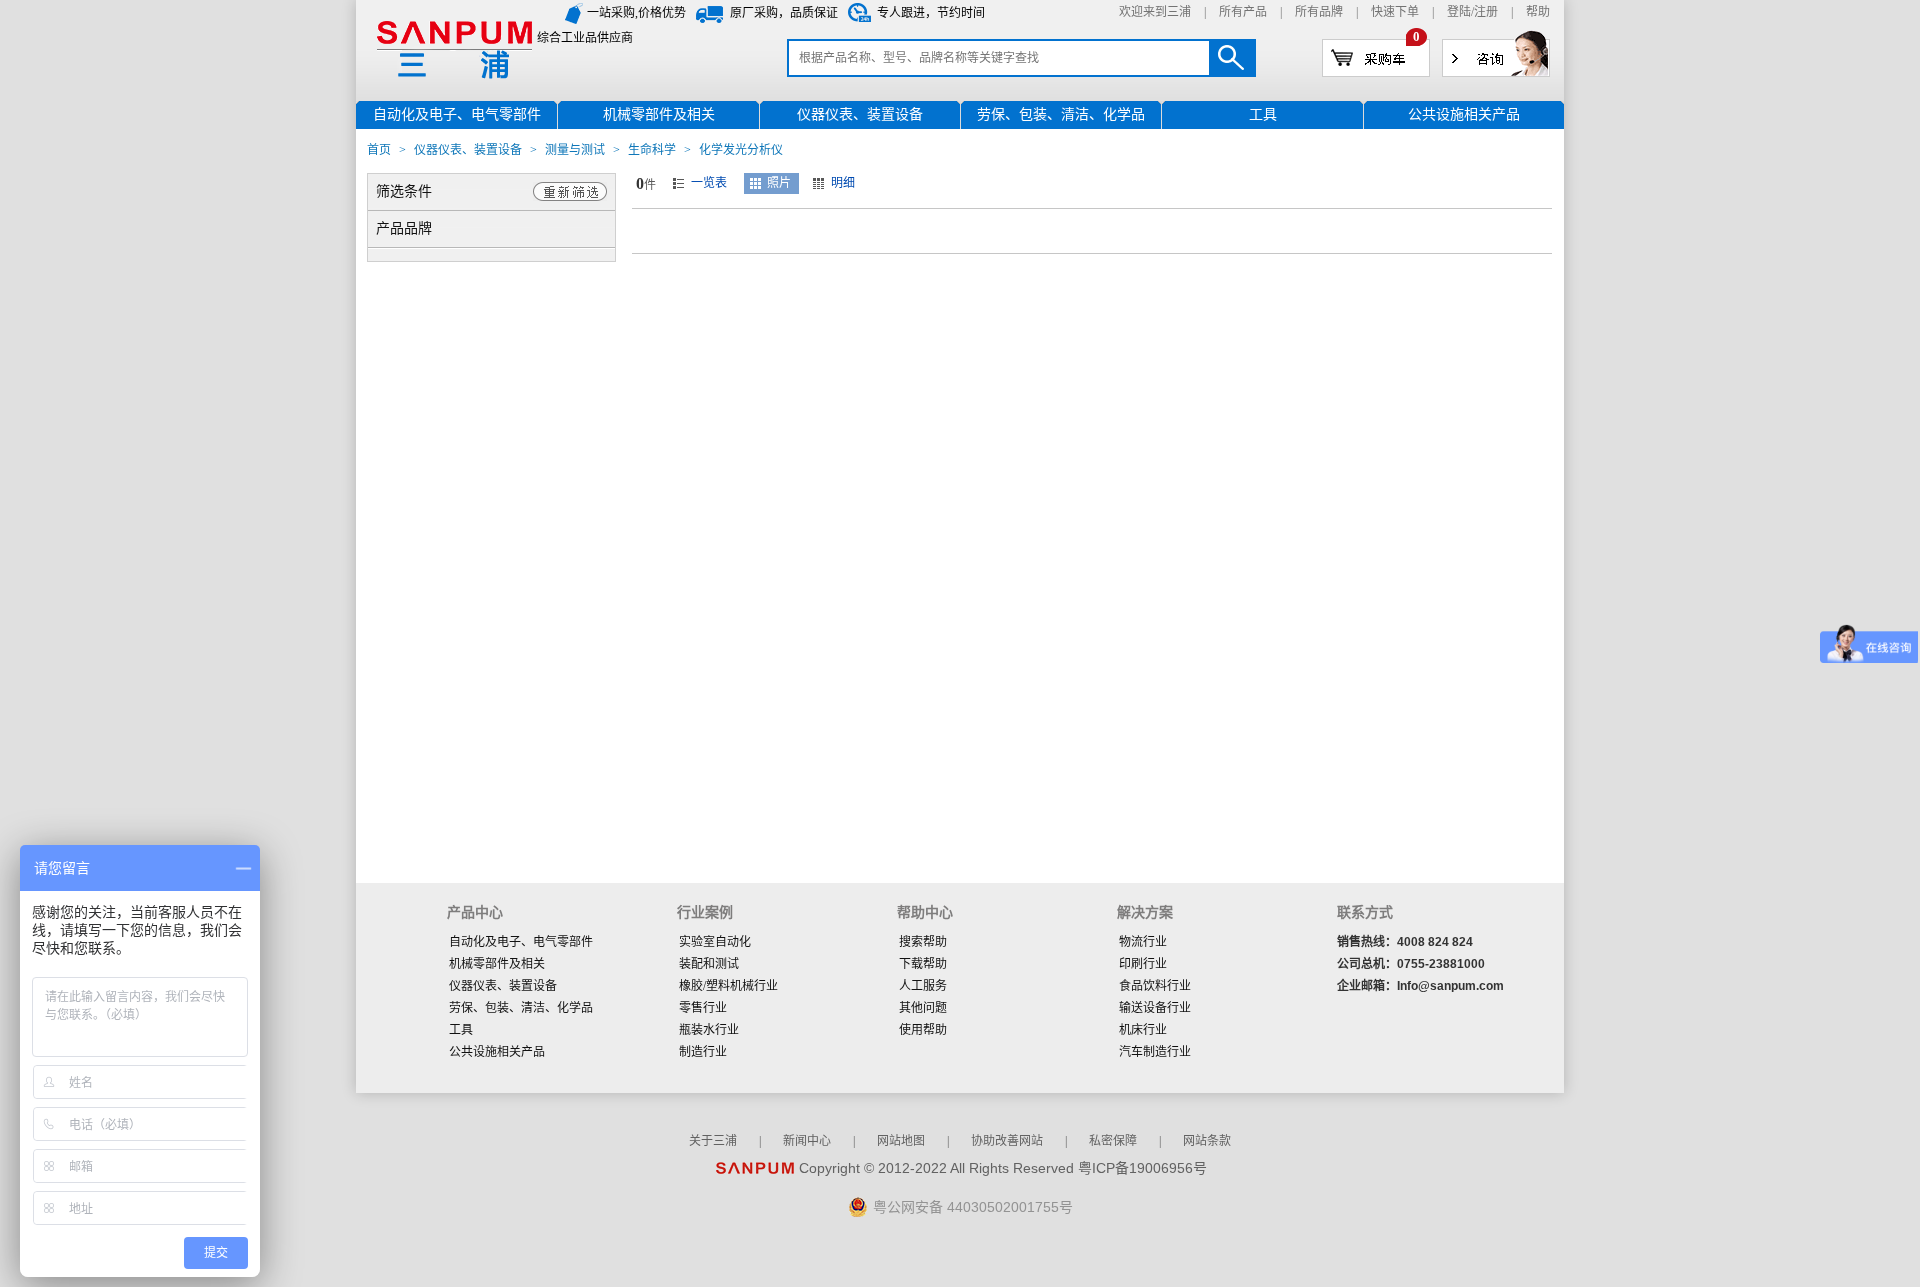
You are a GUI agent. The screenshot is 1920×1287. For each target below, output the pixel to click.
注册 (1486, 12)
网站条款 (1207, 1141)
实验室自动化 (715, 942)
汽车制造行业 (1155, 1052)
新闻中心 (807, 1141)
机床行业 (1143, 1030)
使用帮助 (923, 1030)
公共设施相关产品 (497, 1052)
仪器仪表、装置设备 (468, 150)
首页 (379, 150)
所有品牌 (1319, 12)
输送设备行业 (1155, 1008)
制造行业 (703, 1052)
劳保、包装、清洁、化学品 (521, 1008)
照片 (779, 183)
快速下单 (1395, 12)
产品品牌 (404, 228)
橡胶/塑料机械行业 (728, 986)
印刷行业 (1143, 964)
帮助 (1538, 12)
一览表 (709, 183)
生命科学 (652, 150)
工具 (461, 1030)
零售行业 (703, 1008)
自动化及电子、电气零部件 (521, 942)
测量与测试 (575, 150)
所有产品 (1243, 12)
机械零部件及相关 (497, 964)
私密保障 (1113, 1141)
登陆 (1459, 12)
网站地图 (901, 1141)
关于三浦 (713, 1141)
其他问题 (923, 1008)
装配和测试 (709, 964)
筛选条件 (404, 191)
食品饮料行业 (1155, 986)
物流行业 (1143, 942)
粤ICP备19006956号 (1142, 1168)
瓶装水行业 (709, 1030)
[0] (1376, 57)
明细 (843, 183)
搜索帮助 (923, 942)
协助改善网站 (1007, 1141)
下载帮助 (923, 964)
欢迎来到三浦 (1155, 12)
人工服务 (923, 986)
